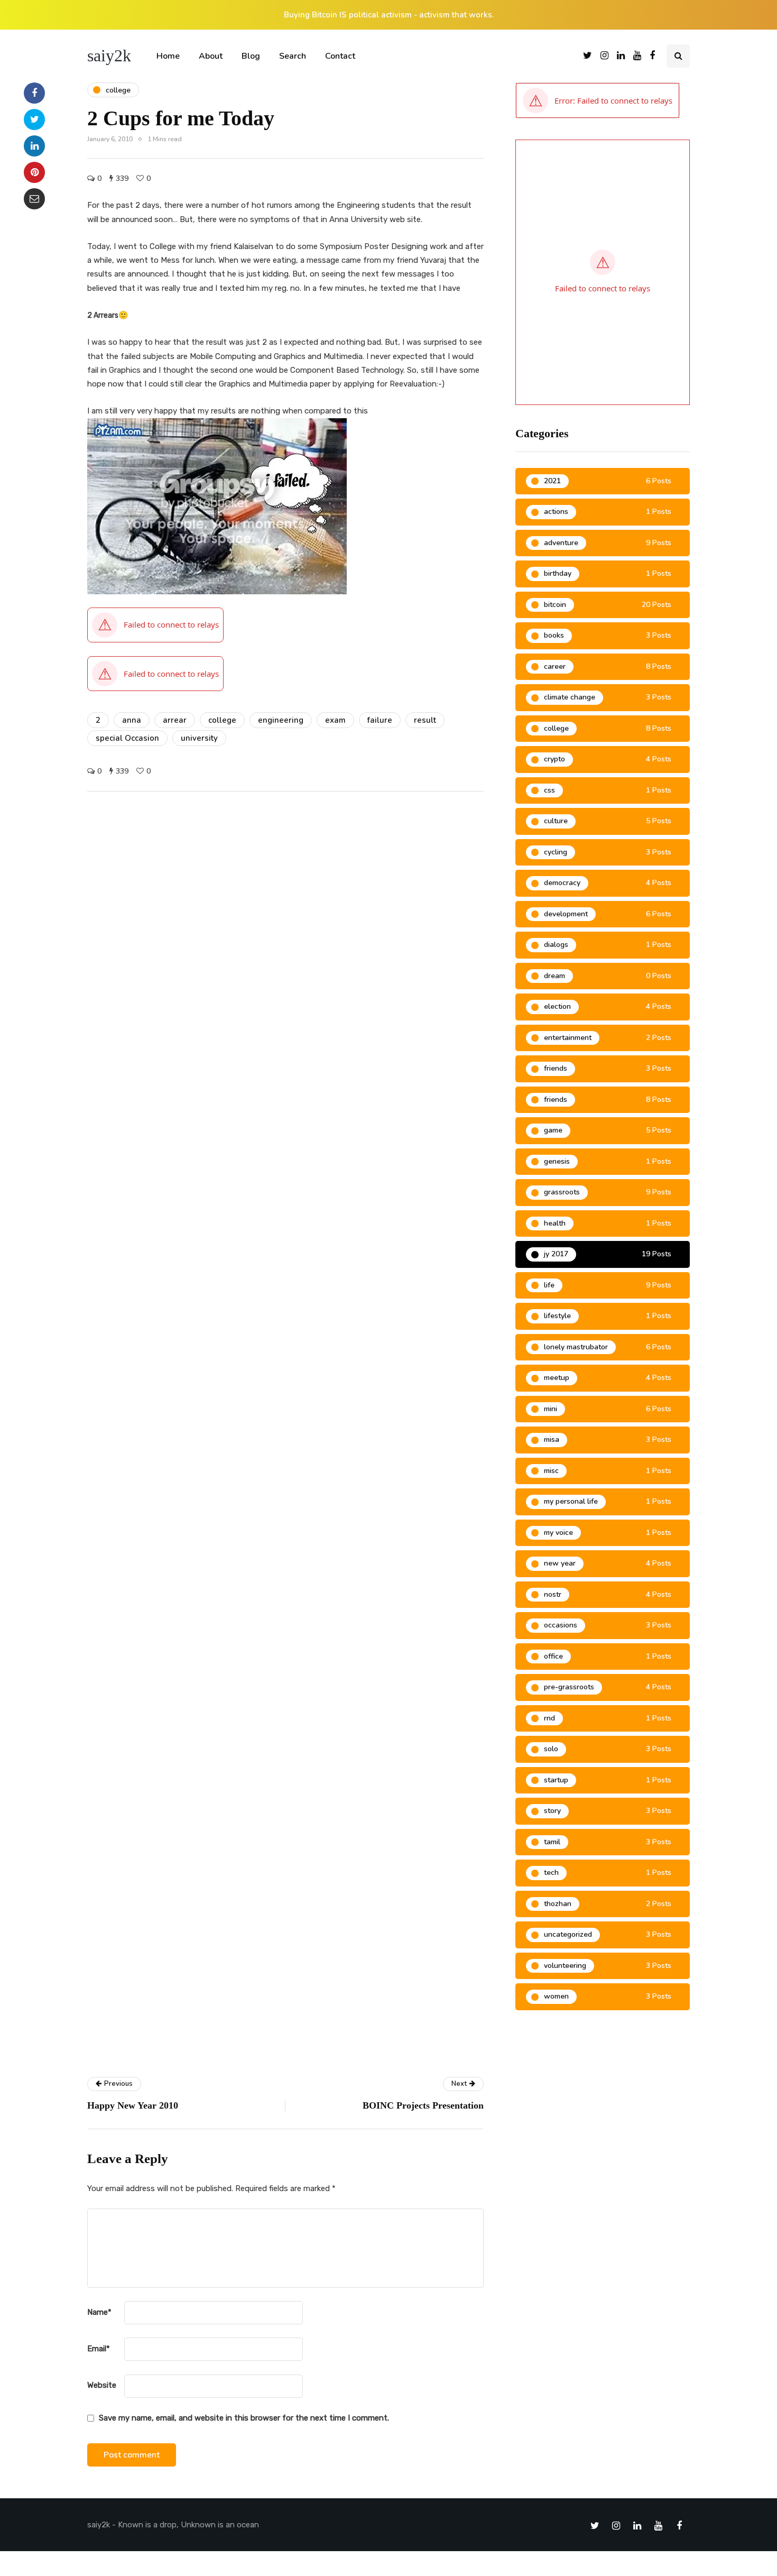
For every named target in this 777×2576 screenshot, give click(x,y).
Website (102, 2385)
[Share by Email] (34, 199)
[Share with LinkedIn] (34, 146)
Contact (340, 56)
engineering (281, 720)
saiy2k (109, 56)
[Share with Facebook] (34, 93)
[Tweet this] (34, 119)
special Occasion (127, 738)
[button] (598, 100)
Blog (251, 56)
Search (293, 56)
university (199, 738)
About (211, 56)
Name (99, 2312)
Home (168, 56)
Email (99, 2349)
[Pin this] (34, 172)
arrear (175, 720)
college (222, 720)
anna (132, 720)
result (425, 720)
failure (380, 720)
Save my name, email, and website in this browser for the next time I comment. (244, 2418)
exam (335, 720)
